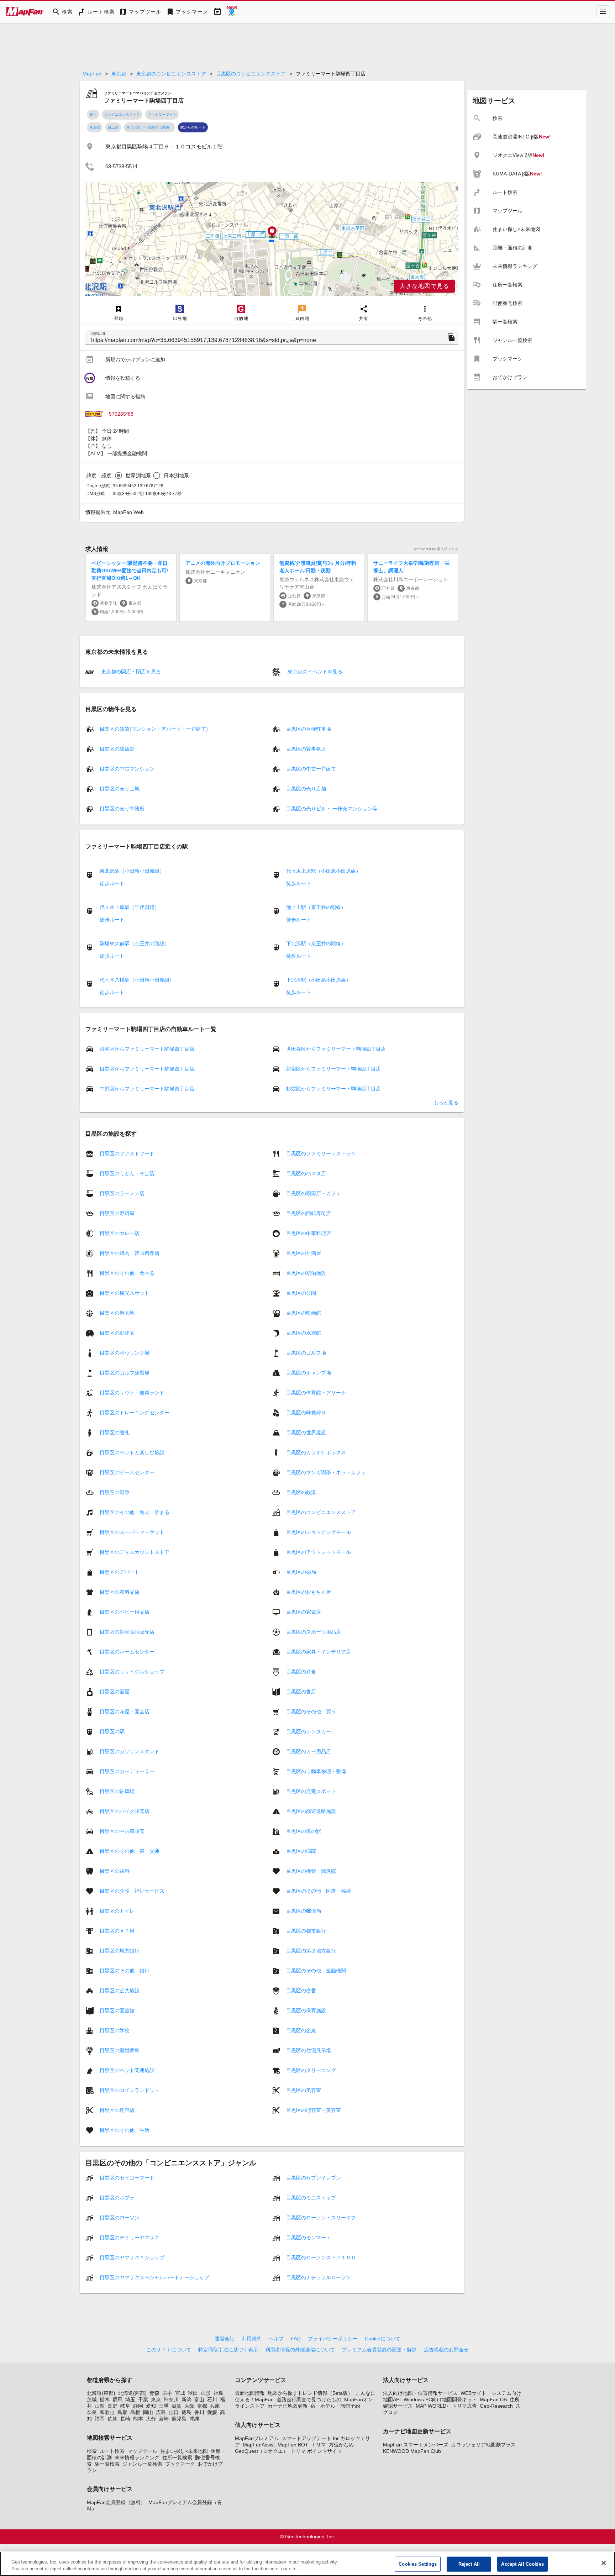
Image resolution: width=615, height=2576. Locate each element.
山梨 (100, 2406)
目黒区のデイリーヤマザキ (130, 2238)
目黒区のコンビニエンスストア (251, 74)
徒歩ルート (112, 883)
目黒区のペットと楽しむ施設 (132, 1452)
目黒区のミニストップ (311, 2198)
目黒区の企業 (301, 2030)
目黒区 (113, 127)
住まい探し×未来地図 (184, 2451)
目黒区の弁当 (301, 1672)
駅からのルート (193, 127)
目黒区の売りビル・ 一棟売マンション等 (332, 809)
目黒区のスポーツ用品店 (314, 1632)
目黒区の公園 (301, 1293)
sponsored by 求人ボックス (436, 549)
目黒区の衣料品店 (120, 1592)
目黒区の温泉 (115, 1492)
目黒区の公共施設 (120, 1991)
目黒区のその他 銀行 (125, 1971)
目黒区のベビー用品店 (125, 1612)
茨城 (92, 2399)
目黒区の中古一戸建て (311, 769)
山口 (174, 2412)
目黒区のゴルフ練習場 (125, 1373)
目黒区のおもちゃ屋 (309, 1592)
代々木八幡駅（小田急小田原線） (137, 980)
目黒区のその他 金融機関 (316, 1971)
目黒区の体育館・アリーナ (316, 1393)
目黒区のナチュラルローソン (319, 2277)
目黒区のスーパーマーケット (132, 1532)
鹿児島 (179, 2419)
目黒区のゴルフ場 (306, 1353)
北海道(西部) (132, 2393)
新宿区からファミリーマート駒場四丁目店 (333, 1069)
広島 (161, 2412)
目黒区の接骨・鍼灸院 (311, 1871)
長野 (112, 2406)
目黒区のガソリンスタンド (130, 1751)
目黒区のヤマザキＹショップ (132, 2257)
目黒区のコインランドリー (130, 2090)
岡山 (148, 2412)
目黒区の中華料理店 (309, 1233)
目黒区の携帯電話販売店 (127, 1632)
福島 (219, 2393)
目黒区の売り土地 (120, 789)
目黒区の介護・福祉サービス (132, 1891)
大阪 (189, 2406)
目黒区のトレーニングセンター (135, 1413)
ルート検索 (112, 2451)
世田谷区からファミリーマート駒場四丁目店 (336, 1049)
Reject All (469, 2564)
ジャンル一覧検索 (142, 2464)
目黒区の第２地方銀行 (311, 1951)
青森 (154, 2393)
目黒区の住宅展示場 (309, 2050)
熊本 (138, 2419)
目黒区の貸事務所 (306, 749)
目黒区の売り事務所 (122, 809)
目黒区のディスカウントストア (135, 1552)
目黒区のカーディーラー (127, 1771)
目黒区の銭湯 (301, 1492)
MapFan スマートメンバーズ (416, 2445)
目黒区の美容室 (304, 2090)
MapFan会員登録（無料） (116, 2502)
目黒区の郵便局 (304, 1911)
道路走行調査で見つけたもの (309, 2399)
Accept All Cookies (522, 2564)
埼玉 (130, 2399)
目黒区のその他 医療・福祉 (319, 1891)
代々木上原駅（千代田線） (130, 907)
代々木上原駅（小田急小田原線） (324, 871)
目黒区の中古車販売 (122, 1831)
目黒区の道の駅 (304, 1831)
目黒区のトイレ (117, 1911)
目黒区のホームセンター (127, 1652)
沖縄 (194, 2419)
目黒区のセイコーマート (127, 2178)
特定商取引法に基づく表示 (228, 2350)
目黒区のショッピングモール (319, 1532)
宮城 (180, 2393)
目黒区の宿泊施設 (306, 1273)
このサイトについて (169, 2350)
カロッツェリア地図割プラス (483, 2445)
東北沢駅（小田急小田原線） (149, 127)
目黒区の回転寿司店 (309, 1213)
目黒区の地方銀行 (120, 1951)
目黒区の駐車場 (117, 1791)
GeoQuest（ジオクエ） (261, 2451)
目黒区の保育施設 (306, 2010)
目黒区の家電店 (304, 1612)
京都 (202, 2406)
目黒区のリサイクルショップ (132, 1672)
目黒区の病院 (301, 1851)
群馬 (117, 2399)
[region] (272, 239)
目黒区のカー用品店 (309, 1751)
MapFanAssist (259, 2445)
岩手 (167, 2393)
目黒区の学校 (115, 2030)
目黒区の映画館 (304, 1313)
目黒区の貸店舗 (117, 749)
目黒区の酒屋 (115, 1692)
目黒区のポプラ (117, 2198)
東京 (156, 2399)
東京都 (119, 74)
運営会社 (225, 2339)
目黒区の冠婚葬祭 (120, 2050)
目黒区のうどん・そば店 (127, 1173)
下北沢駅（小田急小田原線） (319, 980)
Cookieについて (383, 2339)
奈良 (92, 2412)
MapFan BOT (293, 2445)
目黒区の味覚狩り (306, 1413)
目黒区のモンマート (309, 2238)
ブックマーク (180, 2464)
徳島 (186, 2412)
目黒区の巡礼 (115, 1432)
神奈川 (171, 2399)
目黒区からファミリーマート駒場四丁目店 (147, 1069)
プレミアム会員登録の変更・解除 (379, 2350)
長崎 (125, 2419)
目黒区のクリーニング (311, 2070)
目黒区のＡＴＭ (117, 1931)
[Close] (604, 2563)
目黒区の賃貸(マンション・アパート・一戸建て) (154, 729)
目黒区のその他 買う (311, 1712)
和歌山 (107, 2412)
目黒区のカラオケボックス (316, 1452)
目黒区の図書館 (117, 2010)
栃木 (105, 2399)
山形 (206, 2393)
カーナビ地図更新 (288, 2406)
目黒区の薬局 (301, 1572)
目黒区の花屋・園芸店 (125, 1712)
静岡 (138, 2406)
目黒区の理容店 (117, 2110)
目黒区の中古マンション (127, 769)
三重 (164, 2406)
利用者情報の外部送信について (300, 2350)
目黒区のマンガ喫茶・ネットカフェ (326, 1472)
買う (93, 114)
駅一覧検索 (107, 2464)
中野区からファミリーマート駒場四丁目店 (147, 1089)
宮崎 (164, 2419)
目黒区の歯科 (115, 1871)
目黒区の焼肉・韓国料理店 (130, 1253)
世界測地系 (138, 475)
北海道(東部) (101, 2393)
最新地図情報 (250, 2393)
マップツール (142, 2451)
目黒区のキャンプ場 (309, 1373)
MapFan (92, 74)
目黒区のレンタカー (309, 1731)
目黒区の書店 (301, 1692)
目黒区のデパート (120, 1572)
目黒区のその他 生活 (125, 2130)
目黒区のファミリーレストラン (321, 1153)
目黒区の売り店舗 (306, 789)
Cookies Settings (418, 2564)
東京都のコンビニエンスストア (171, 74)
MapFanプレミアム (257, 2438)
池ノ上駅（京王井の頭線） (316, 907)
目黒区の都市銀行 (306, 1931)
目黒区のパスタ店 (306, 1173)
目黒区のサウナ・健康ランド (132, 1393)
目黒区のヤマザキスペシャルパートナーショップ (154, 2277)
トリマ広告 (464, 2406)
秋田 (193, 2393)
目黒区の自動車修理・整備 (316, 1771)
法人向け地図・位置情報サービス (420, 2393)
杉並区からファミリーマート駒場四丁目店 (333, 1089)
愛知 (151, 2406)
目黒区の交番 (301, 1991)
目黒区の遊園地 (117, 1313)
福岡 (100, 2419)
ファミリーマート (162, 114)
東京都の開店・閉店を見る (130, 672)
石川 (212, 2399)
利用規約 (252, 2339)
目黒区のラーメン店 (122, 1193)
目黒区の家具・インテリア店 (319, 1652)
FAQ (296, 2339)
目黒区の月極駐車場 (309, 729)
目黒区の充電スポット (311, 1791)
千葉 (143, 2399)
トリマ (319, 2445)
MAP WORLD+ (432, 2406)
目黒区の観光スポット (125, 1293)
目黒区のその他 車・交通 (130, 1851)
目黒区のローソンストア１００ (321, 2257)
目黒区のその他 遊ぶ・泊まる (135, 1512)
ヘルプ (276, 2339)
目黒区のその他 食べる (127, 1273)
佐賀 (112, 2419)
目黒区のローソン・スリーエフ (321, 2218)
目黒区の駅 (112, 1731)
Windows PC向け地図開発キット (440, 2399)
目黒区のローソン (120, 2218)
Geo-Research (496, 2406)
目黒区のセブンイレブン (314, 2178)
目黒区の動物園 (117, 1333)
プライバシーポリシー (333, 2339)
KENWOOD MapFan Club (412, 2451)
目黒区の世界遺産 (306, 1432)
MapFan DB (493, 2399)
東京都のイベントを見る (314, 672)
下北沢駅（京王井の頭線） (316, 943)
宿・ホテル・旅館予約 (335, 2406)
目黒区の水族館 (304, 1333)
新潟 (186, 2399)
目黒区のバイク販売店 (125, 1811)
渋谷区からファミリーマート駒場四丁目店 (147, 1049)
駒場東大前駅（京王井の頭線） (135, 943)
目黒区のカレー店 (120, 1233)
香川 (199, 2412)
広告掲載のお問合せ (446, 2350)
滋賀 (177, 2406)
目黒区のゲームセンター (127, 1472)
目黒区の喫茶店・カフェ (314, 1193)
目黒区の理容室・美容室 (314, 2110)
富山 (199, 2399)
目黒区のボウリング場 (125, 1353)
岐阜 (125, 2406)
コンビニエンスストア (122, 114)
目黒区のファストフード (127, 1153)
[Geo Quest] (232, 12)
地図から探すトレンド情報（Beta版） (310, 2393)
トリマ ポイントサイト (316, 2451)
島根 (135, 2412)
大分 (151, 2419)
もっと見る (446, 1103)
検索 (92, 2451)
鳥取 (122, 2412)
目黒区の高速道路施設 (311, 1811)
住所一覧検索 (177, 2457)
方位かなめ (341, 2445)
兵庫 (215, 2406)
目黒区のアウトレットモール (319, 1552)
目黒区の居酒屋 (304, 1253)
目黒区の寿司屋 (117, 1213)
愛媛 (212, 2412)
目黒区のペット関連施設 (127, 2070)
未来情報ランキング (137, 2457)
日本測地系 (176, 475)
